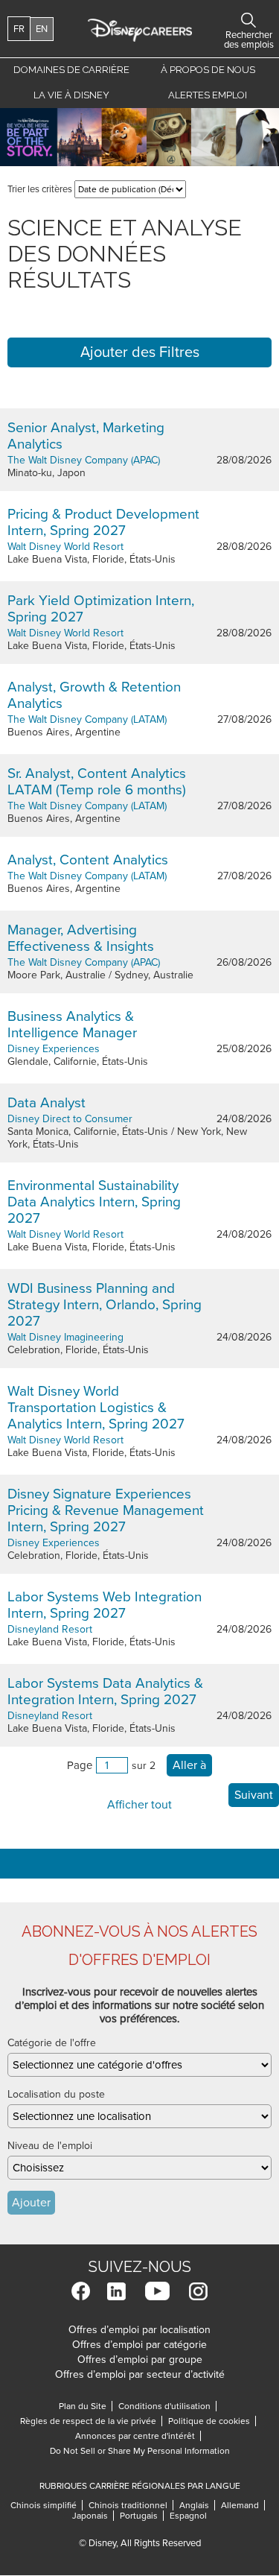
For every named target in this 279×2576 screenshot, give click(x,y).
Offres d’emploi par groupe (140, 2360)
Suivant (254, 1795)
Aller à (189, 1765)
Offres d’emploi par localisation (139, 2330)
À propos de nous (208, 70)
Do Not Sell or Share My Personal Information (140, 2451)
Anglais (197, 2505)
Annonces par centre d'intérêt (138, 2436)
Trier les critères (40, 189)
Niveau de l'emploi (50, 2146)
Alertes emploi (208, 95)
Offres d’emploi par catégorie (139, 2345)
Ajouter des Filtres (140, 352)
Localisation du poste (56, 2094)
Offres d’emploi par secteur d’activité (140, 2374)
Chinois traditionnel (131, 2505)
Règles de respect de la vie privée (91, 2421)
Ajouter (31, 2203)
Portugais (142, 2516)
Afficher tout (139, 1805)
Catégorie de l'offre (52, 2043)
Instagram (198, 2291)
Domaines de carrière (71, 70)
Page (80, 1765)
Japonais (93, 2516)
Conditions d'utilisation (167, 2406)
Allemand (243, 2505)
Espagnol (188, 2516)
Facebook (81, 2291)
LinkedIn (116, 2291)
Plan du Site (83, 2406)
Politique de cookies (212, 2421)
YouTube (157, 2291)
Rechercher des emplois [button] (248, 20)
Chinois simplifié (46, 2505)
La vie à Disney (74, 95)
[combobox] (139, 2065)
